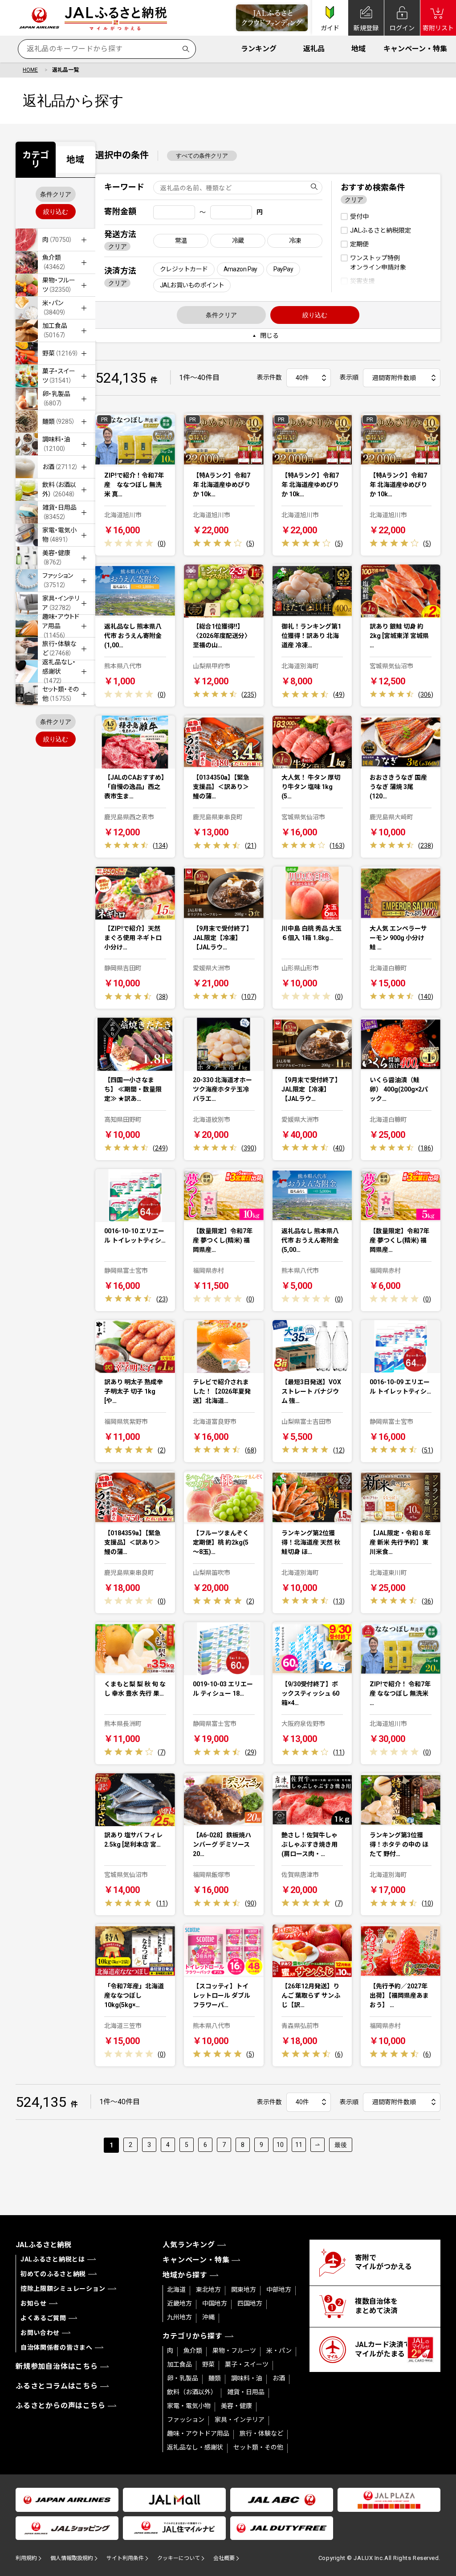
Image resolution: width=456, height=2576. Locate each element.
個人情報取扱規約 (72, 2558)
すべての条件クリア (202, 156)
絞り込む (56, 212)
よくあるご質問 (43, 2318)
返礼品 (314, 49)
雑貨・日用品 (246, 2392)
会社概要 (224, 2558)
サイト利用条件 (125, 2558)
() (162, 544)
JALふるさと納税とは (53, 2259)
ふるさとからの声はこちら (61, 2406)
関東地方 (244, 2290)
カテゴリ (36, 159)
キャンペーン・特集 (415, 49)
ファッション (186, 2420)
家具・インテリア (240, 2420)
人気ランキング (189, 2245)
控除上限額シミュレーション (63, 2289)
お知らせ (34, 2303)
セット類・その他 (258, 2447)
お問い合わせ (40, 2333)
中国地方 (215, 2303)
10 (280, 2145)
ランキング (259, 49)
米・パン (279, 2351)
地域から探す (185, 2275)
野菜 (208, 2364)
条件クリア (56, 194)
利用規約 (26, 2558)
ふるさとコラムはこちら (57, 2386)
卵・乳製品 (183, 2378)
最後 (341, 2145)
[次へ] (318, 2145)
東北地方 (208, 2290)
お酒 (279, 2378)
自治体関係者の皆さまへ (57, 2347)
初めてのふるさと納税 (53, 2274)
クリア (118, 246)
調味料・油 (247, 2378)
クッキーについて (179, 2558)
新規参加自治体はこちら (57, 2366)
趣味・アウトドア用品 (198, 2433)
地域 (358, 49)
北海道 (176, 2290)
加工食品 (179, 2364)
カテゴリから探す (192, 2336)
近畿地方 (179, 2303)
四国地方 (250, 2303)
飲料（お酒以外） (192, 2392)
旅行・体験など (261, 2433)
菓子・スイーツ (247, 2364)
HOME (30, 70)
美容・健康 (236, 2406)
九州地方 (179, 2317)
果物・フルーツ (234, 2351)
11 (299, 2145)
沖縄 (208, 2317)
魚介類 (193, 2351)
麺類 (215, 2378)
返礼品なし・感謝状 (195, 2447)
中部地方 (279, 2290)
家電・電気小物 (189, 2406)
